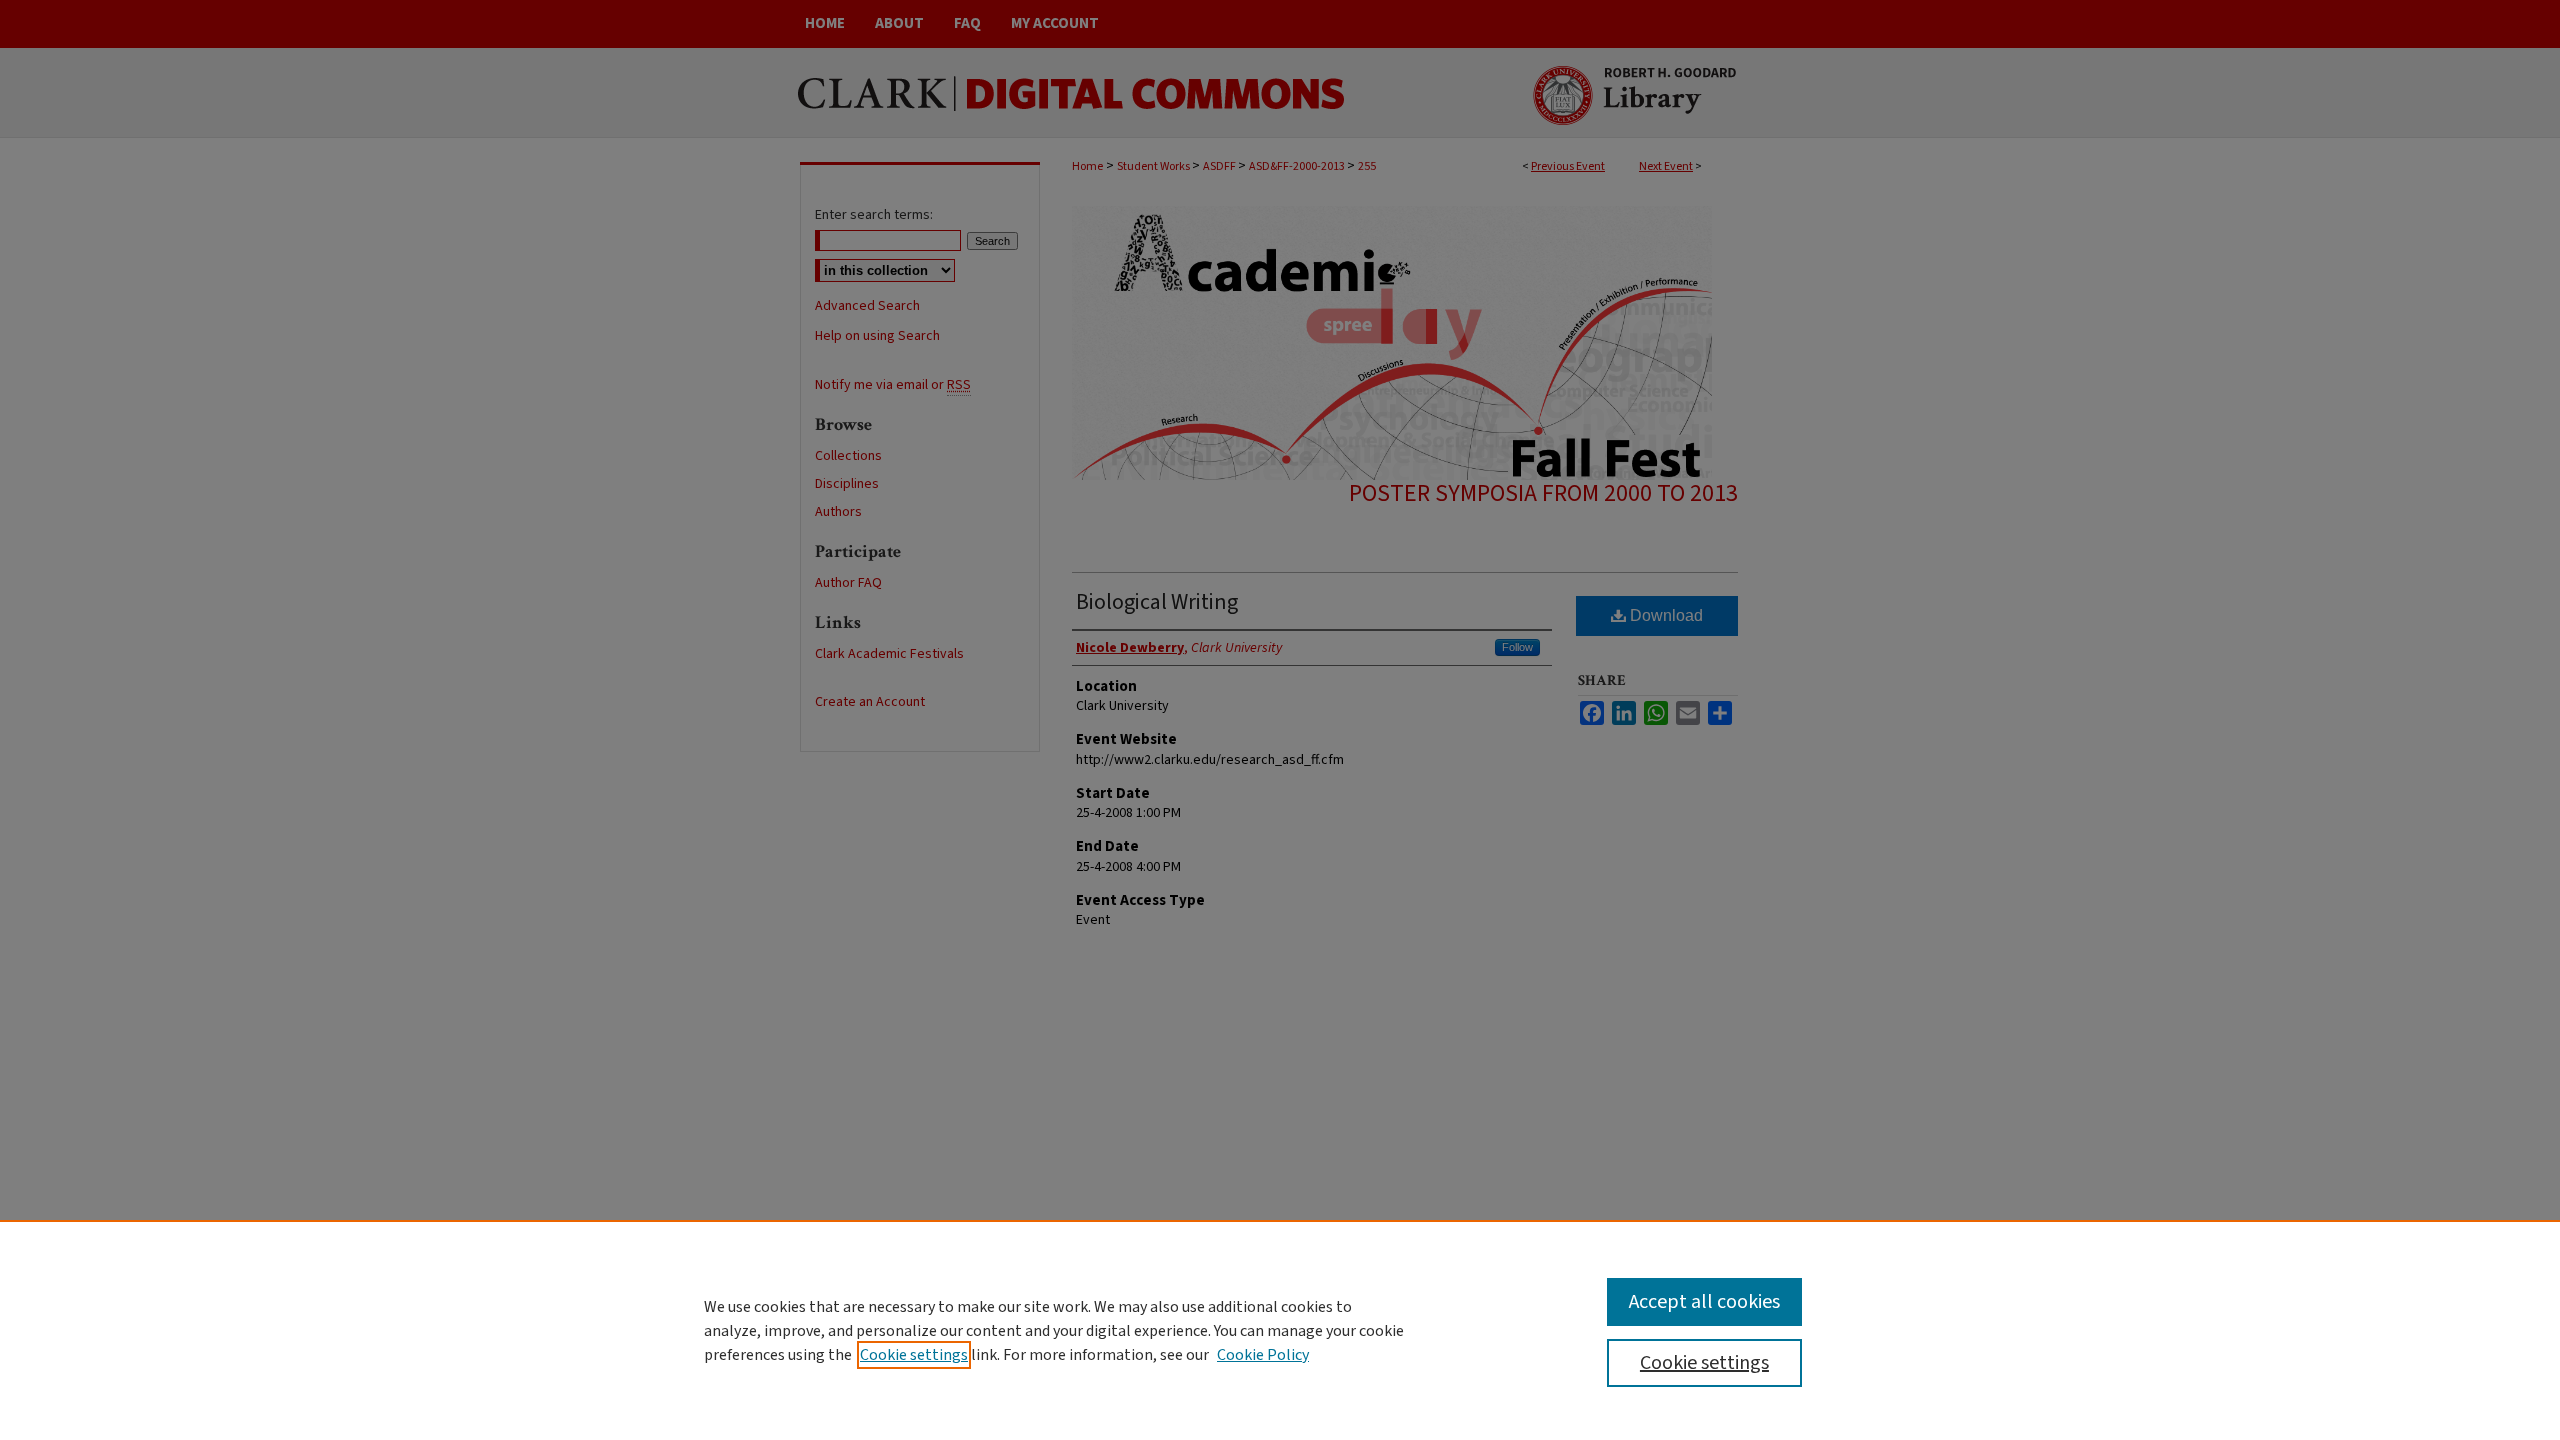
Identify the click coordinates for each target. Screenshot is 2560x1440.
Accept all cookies (1704, 1302)
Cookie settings (914, 1355)
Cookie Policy (1263, 1355)
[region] (1280, 1330)
